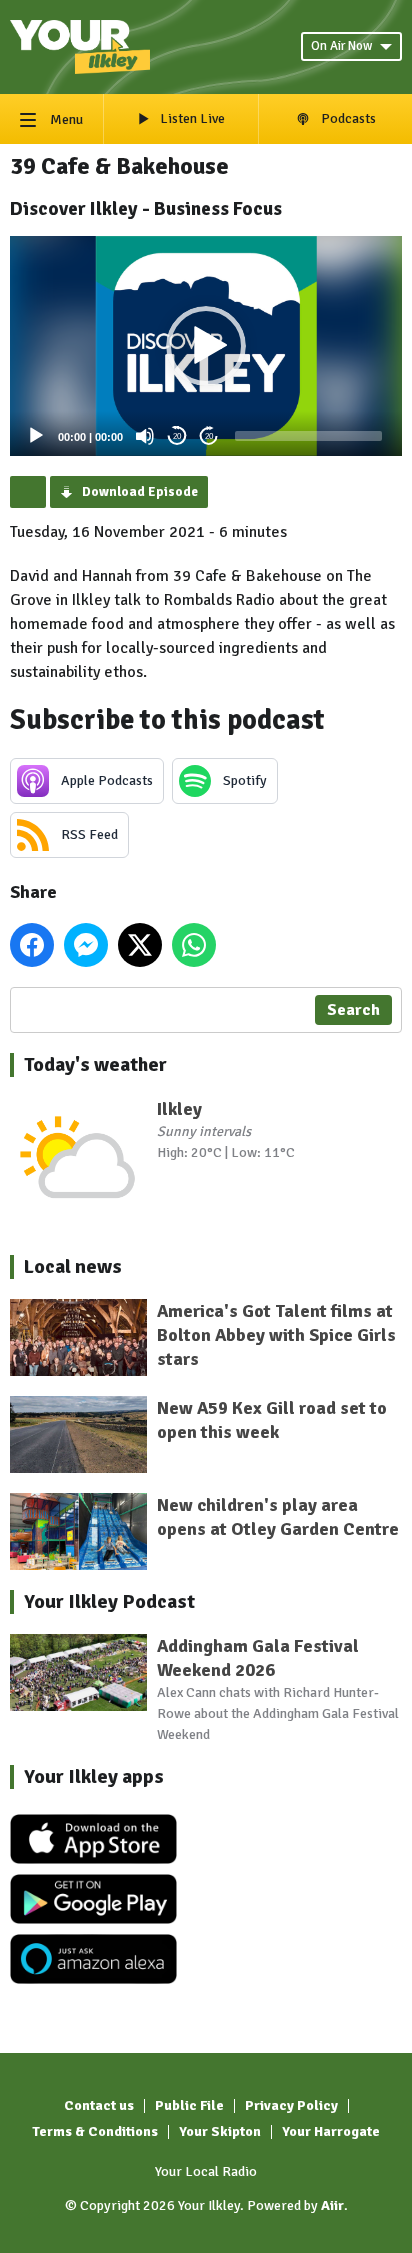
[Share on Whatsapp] (194, 945)
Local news (73, 1266)
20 (177, 436)
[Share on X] (140, 945)
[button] (206, 346)
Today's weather (95, 1064)
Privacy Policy (291, 2105)
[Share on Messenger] (86, 945)
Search (353, 1010)
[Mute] (145, 436)
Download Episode (140, 492)
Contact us (99, 2105)
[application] (206, 346)
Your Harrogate (331, 2131)
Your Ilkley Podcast (109, 1601)
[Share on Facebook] (32, 945)
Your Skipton (220, 2131)
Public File (189, 2105)
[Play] (36, 436)
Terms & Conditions (95, 2131)
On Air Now (341, 46)
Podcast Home (28, 492)
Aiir (332, 2205)
